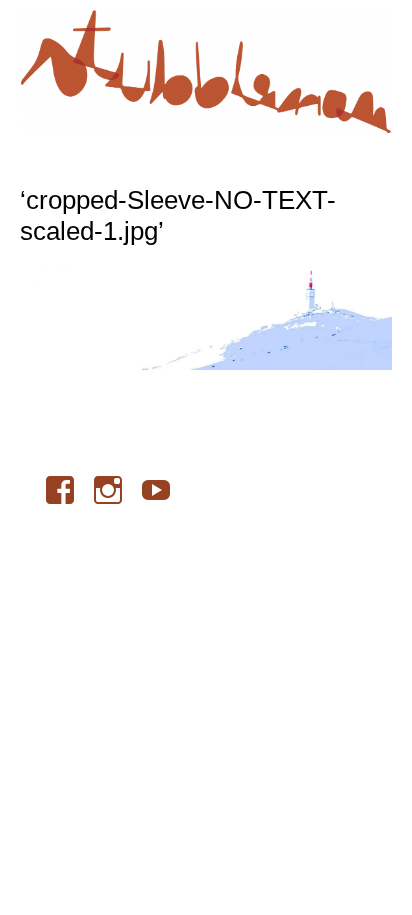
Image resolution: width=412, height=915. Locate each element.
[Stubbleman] (206, 71)
